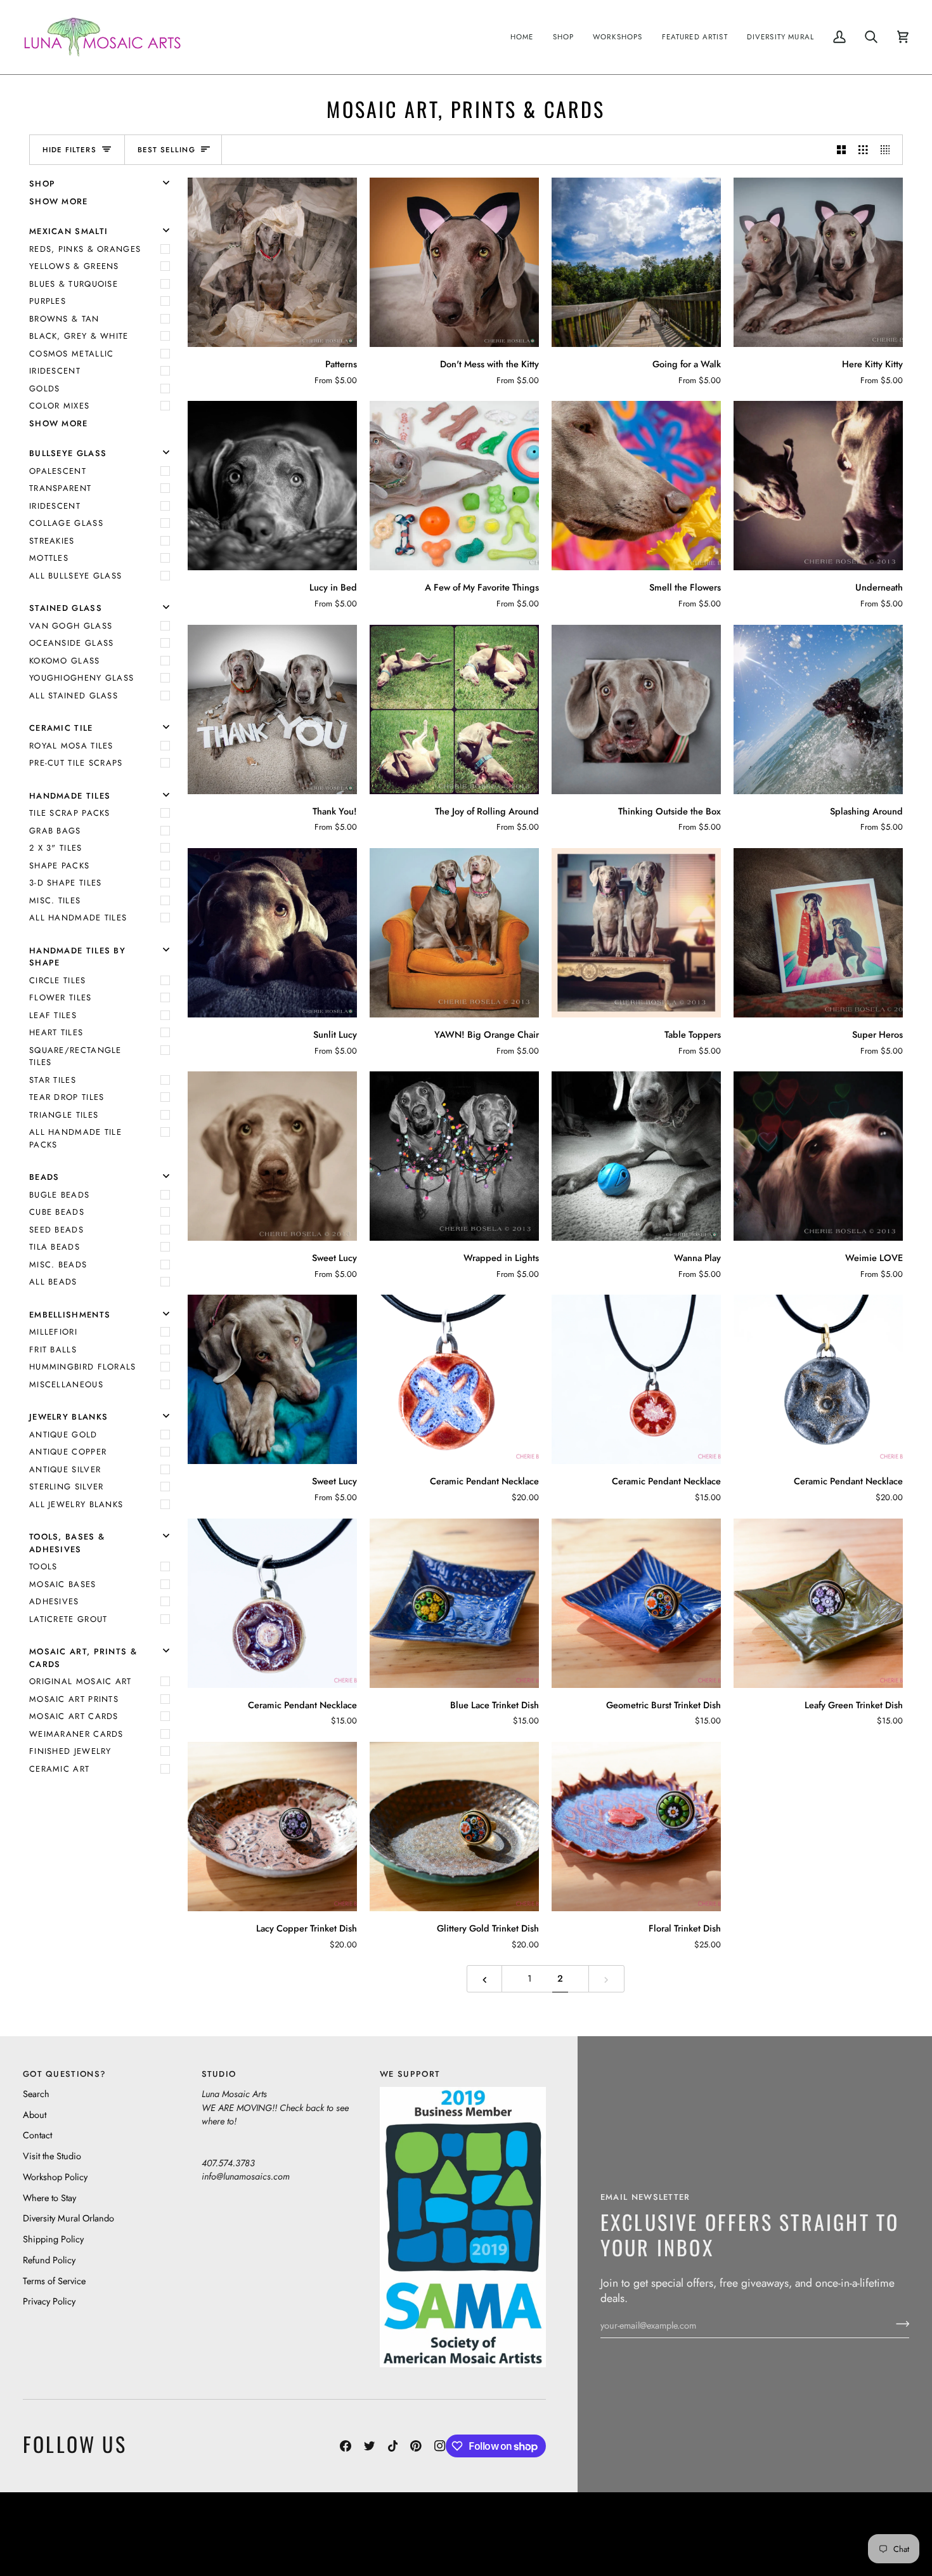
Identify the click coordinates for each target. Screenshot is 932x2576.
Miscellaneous (66, 1384)
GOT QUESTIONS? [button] (64, 2074)
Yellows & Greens (74, 266)
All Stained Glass (74, 696)
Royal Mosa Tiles (71, 746)
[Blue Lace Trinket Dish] (454, 1603)
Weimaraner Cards (76, 1734)
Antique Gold (63, 1435)
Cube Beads (57, 1212)
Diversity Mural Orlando (68, 2218)
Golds (45, 389)
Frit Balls (53, 1350)
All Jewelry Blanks (76, 1504)
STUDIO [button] (219, 2074)
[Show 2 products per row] (842, 150)
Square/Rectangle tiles (75, 1056)
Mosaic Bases (63, 1584)
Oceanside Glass (72, 643)
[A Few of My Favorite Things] (454, 486)
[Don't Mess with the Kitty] (454, 262)
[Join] (899, 2324)
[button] (564, 37)
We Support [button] (410, 2074)
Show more (59, 201)
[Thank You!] (272, 709)
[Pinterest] (416, 2446)
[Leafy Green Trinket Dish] (818, 1603)
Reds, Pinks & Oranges (85, 249)
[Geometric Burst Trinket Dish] (636, 1603)
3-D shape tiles (66, 883)
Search (36, 2094)
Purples (48, 301)
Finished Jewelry (70, 1751)
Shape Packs (59, 866)
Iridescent (55, 371)
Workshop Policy (55, 2177)
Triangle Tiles (64, 1115)
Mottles (49, 558)
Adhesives (54, 1601)
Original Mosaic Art (81, 1681)
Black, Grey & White (79, 336)
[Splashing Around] (818, 709)
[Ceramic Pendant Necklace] (454, 1379)
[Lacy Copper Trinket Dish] (272, 1827)
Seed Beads (56, 1230)
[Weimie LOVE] (818, 1156)
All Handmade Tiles (78, 918)
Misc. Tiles (55, 900)
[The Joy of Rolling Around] (454, 709)
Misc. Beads (58, 1265)
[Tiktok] (393, 2446)
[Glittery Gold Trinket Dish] (454, 1827)
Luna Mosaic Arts (247, 2524)
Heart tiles (56, 1032)
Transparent (60, 488)
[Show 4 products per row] (889, 150)
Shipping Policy (53, 2239)
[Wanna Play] (636, 1156)
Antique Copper (68, 1452)
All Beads (53, 1282)
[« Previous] (485, 1979)
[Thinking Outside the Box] (636, 709)
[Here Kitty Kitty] (818, 262)
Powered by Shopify (860, 2543)
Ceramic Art (59, 1769)
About (35, 2115)
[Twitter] (370, 2446)
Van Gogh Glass (71, 626)
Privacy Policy (49, 2301)
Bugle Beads (59, 1195)
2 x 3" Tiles (56, 848)
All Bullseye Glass (75, 576)
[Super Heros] (818, 933)
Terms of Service (54, 2281)
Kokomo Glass (65, 661)
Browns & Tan (64, 319)
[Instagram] (440, 2446)
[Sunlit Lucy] (272, 933)
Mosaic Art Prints (74, 1699)
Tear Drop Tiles (67, 1097)
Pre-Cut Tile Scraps (76, 763)
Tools (43, 1566)
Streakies (52, 541)
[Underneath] (818, 486)
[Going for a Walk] (636, 262)
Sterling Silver (67, 1487)
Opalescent (58, 471)
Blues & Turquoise (74, 284)
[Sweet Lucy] (272, 1156)
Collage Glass (66, 523)
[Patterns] (272, 262)
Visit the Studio (52, 2156)
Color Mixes (59, 406)
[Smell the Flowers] (636, 486)
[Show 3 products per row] (863, 150)
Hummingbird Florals (83, 1367)
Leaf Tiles (53, 1015)
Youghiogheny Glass (81, 678)
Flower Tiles (61, 997)
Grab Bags (55, 831)
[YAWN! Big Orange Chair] (454, 933)
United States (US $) (82, 2534)
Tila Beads (55, 1247)
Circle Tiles (58, 980)
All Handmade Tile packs (75, 1138)
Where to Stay (49, 2198)
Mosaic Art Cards (74, 1716)
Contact (37, 2135)
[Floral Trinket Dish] (636, 1827)
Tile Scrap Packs (70, 813)
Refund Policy (49, 2260)
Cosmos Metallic (72, 354)
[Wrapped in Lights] (454, 1156)
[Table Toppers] (636, 933)
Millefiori (53, 1332)
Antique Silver (65, 1469)
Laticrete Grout (68, 1619)
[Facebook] (346, 2446)
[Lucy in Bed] (272, 486)
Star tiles (53, 1080)
